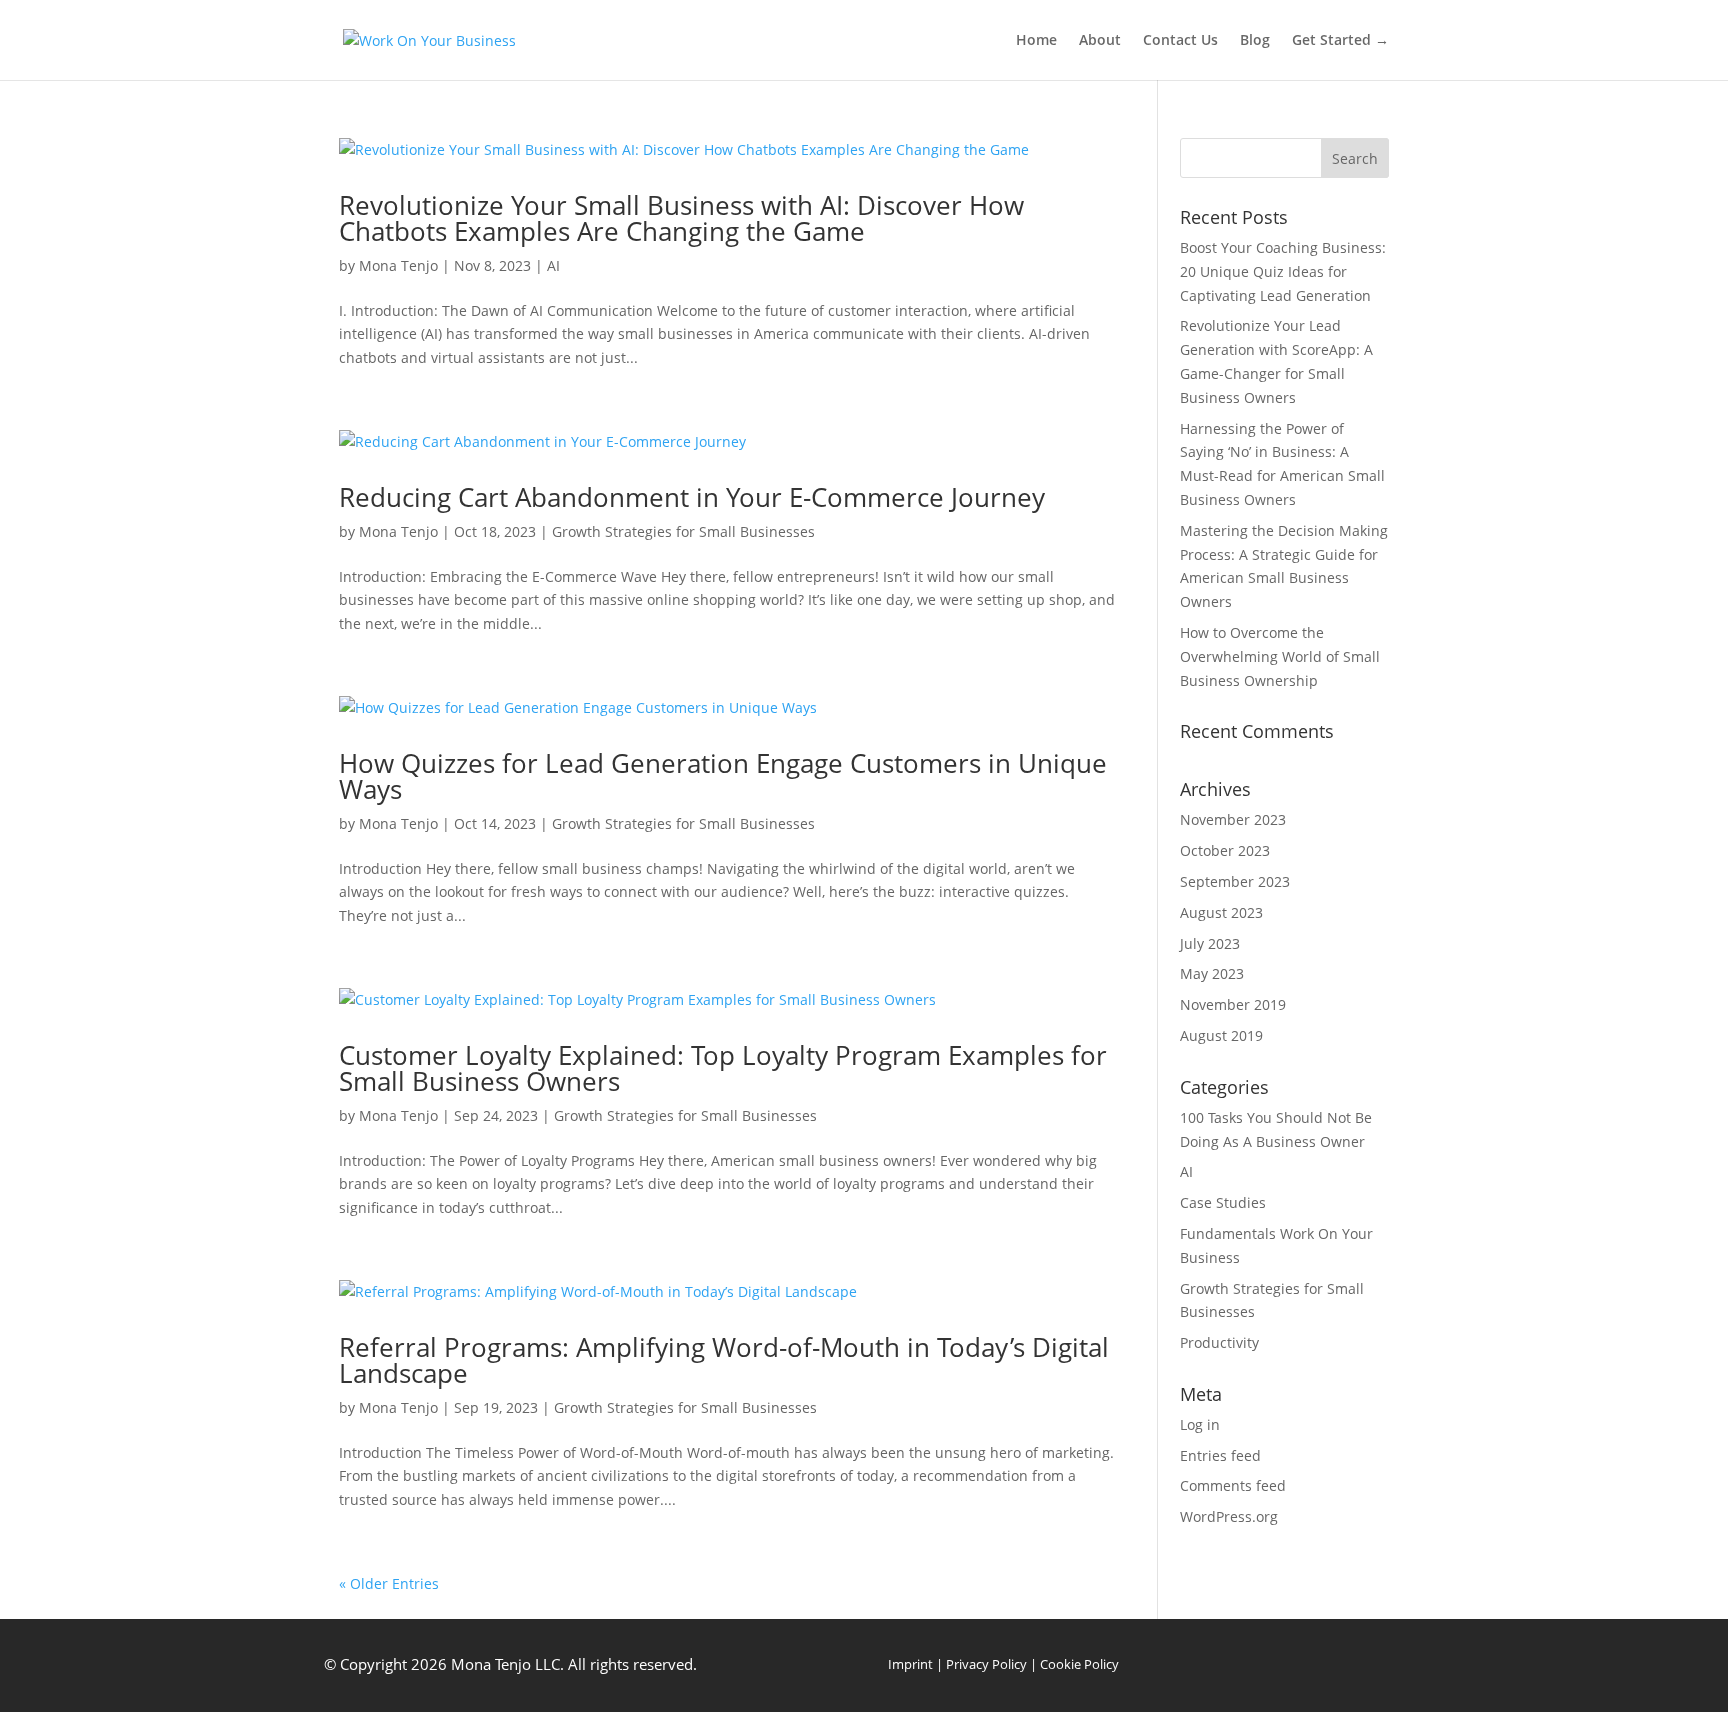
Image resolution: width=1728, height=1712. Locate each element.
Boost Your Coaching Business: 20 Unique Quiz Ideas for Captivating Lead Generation (1283, 271)
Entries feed (1220, 1455)
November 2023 (1233, 819)
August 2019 (1221, 1035)
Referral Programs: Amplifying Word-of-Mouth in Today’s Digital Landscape (724, 1360)
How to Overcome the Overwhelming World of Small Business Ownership (1280, 656)
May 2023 (1212, 973)
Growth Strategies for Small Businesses (683, 531)
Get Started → (1340, 41)
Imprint (910, 1664)
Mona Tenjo (398, 265)
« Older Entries (389, 1583)
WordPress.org (1229, 1516)
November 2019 (1233, 1004)
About (1100, 41)
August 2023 (1221, 912)
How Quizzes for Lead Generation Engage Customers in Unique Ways (723, 776)
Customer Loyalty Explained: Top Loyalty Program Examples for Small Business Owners (723, 1068)
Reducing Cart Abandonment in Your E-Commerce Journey (692, 497)
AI (553, 265)
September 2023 (1235, 881)
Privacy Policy (986, 1664)
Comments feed (1233, 1485)
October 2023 (1225, 850)
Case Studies (1223, 1202)
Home (1036, 41)
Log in (1200, 1424)
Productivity (1219, 1342)
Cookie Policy (1079, 1664)
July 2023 (1210, 943)
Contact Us (1180, 41)
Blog (1255, 41)
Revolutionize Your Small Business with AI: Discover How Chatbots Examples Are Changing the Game (681, 218)
